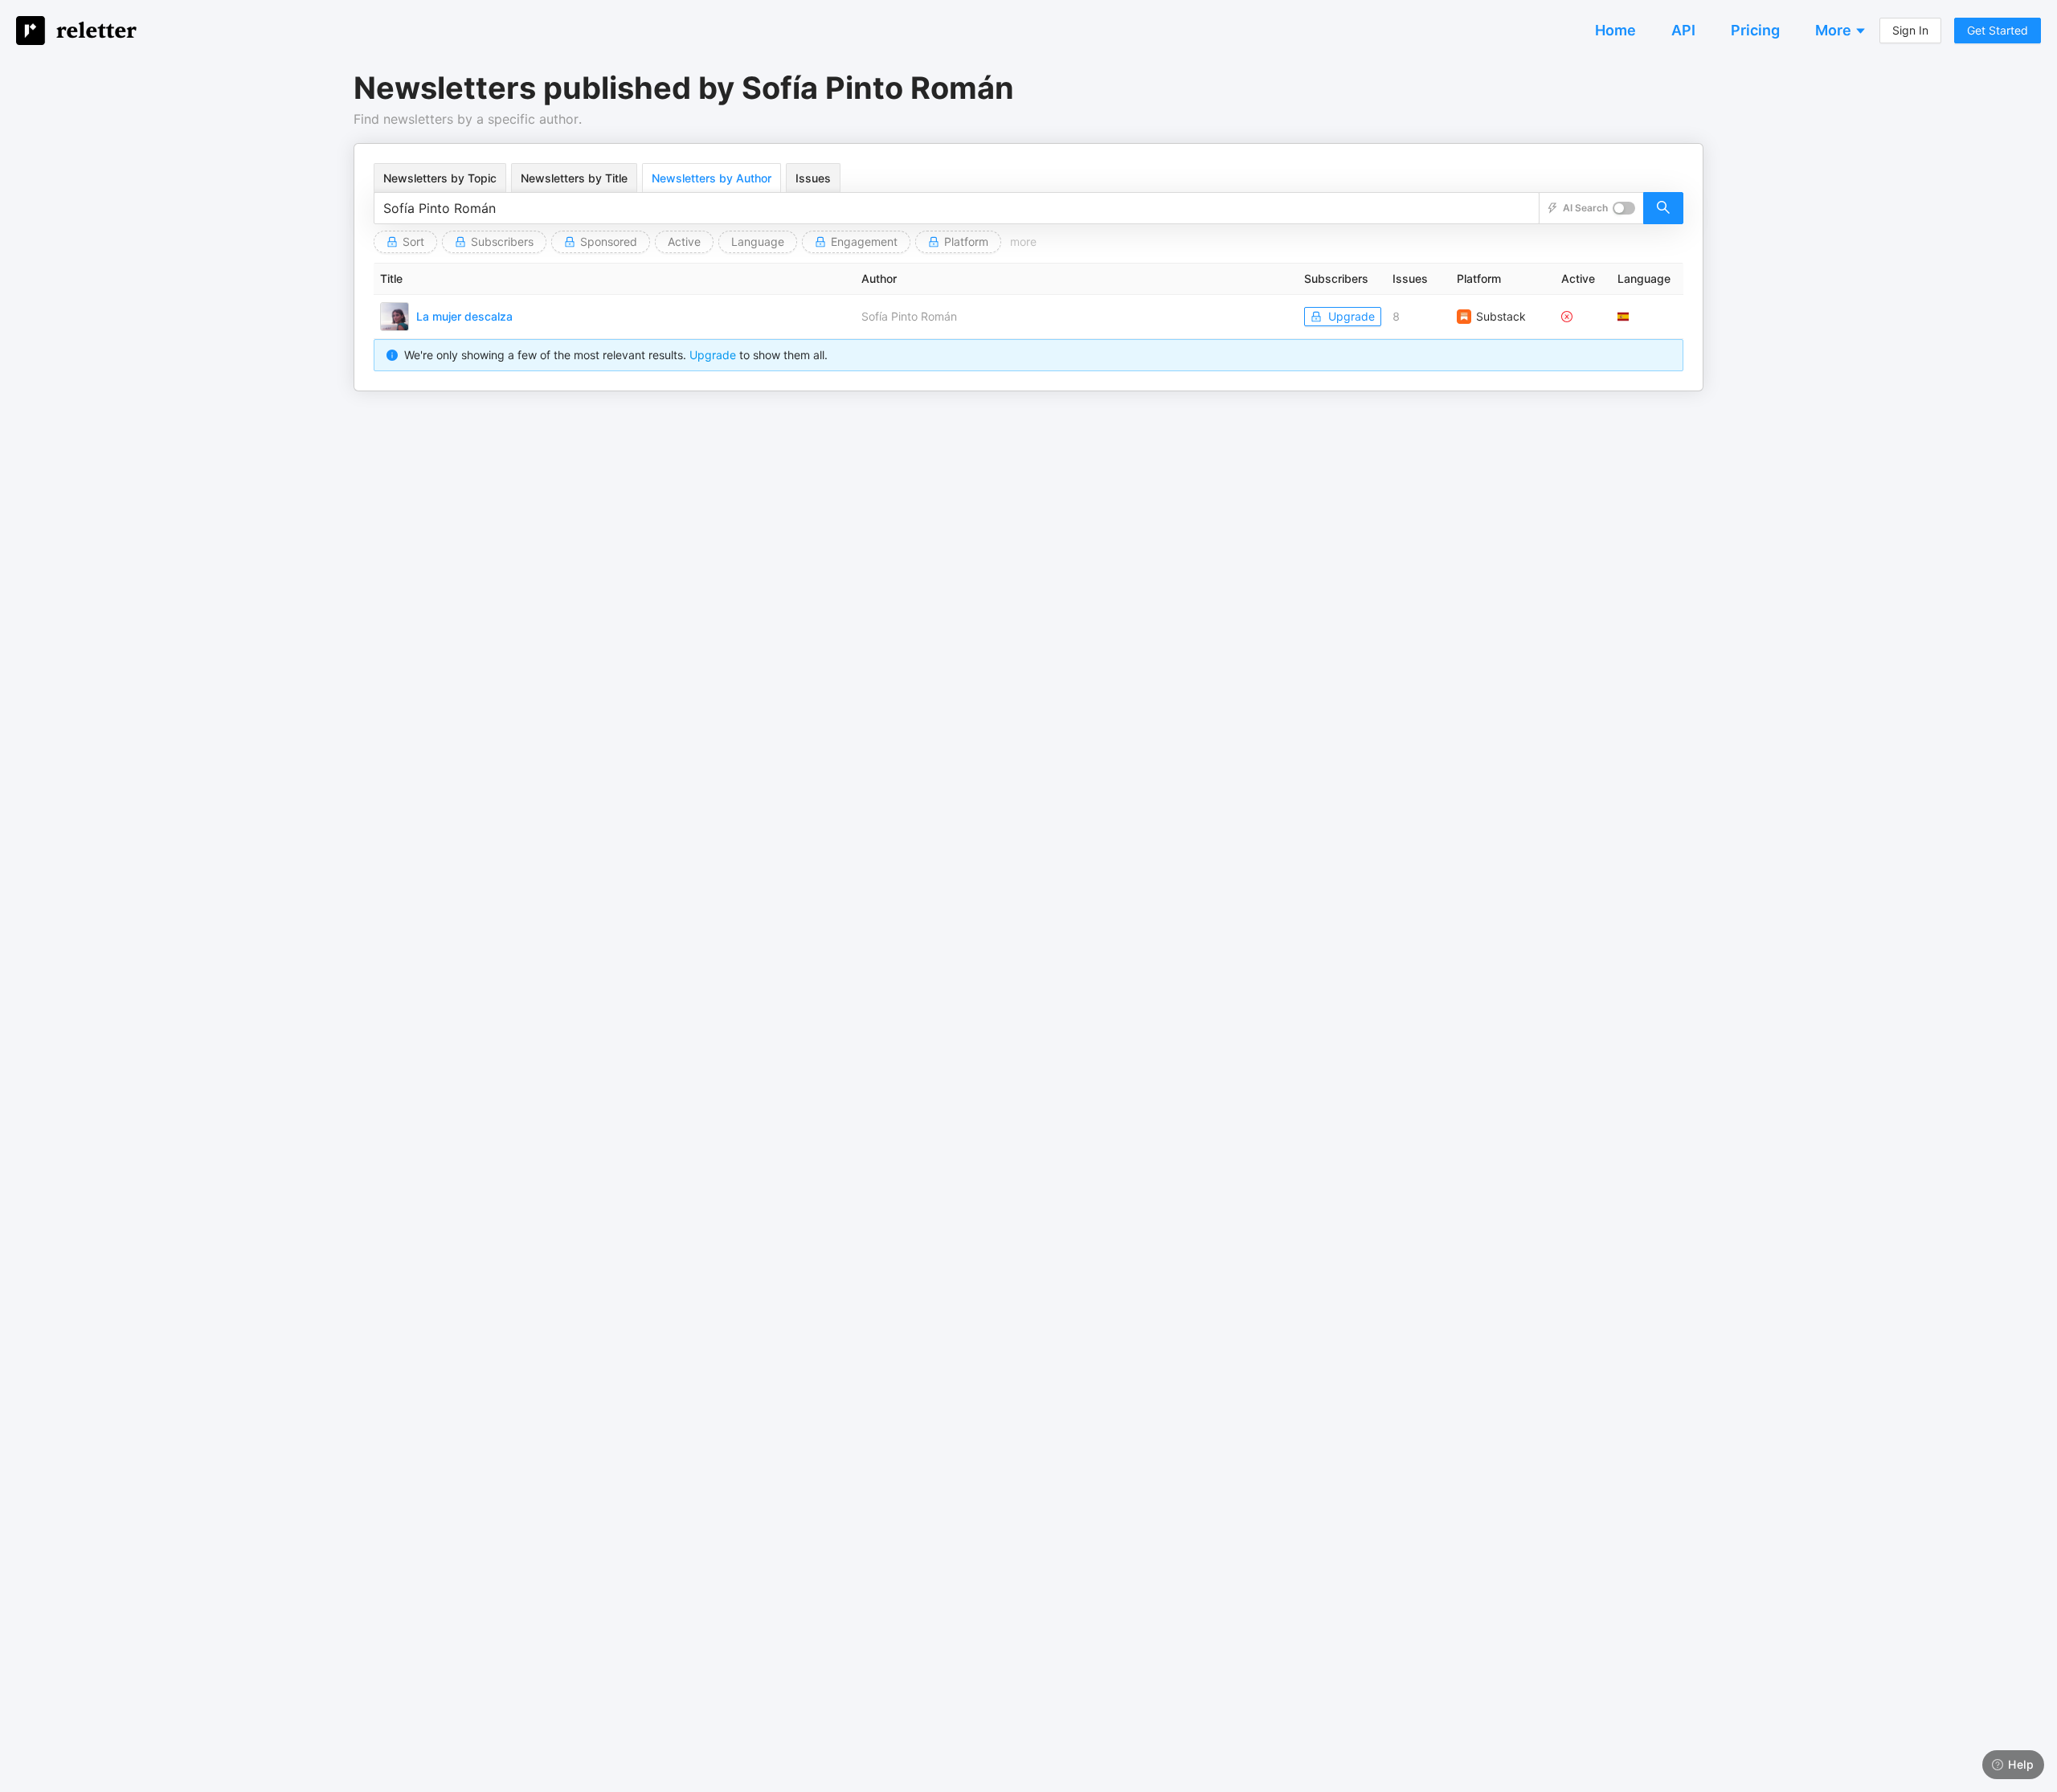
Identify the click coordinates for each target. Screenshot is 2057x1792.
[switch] (1624, 208)
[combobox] (957, 208)
